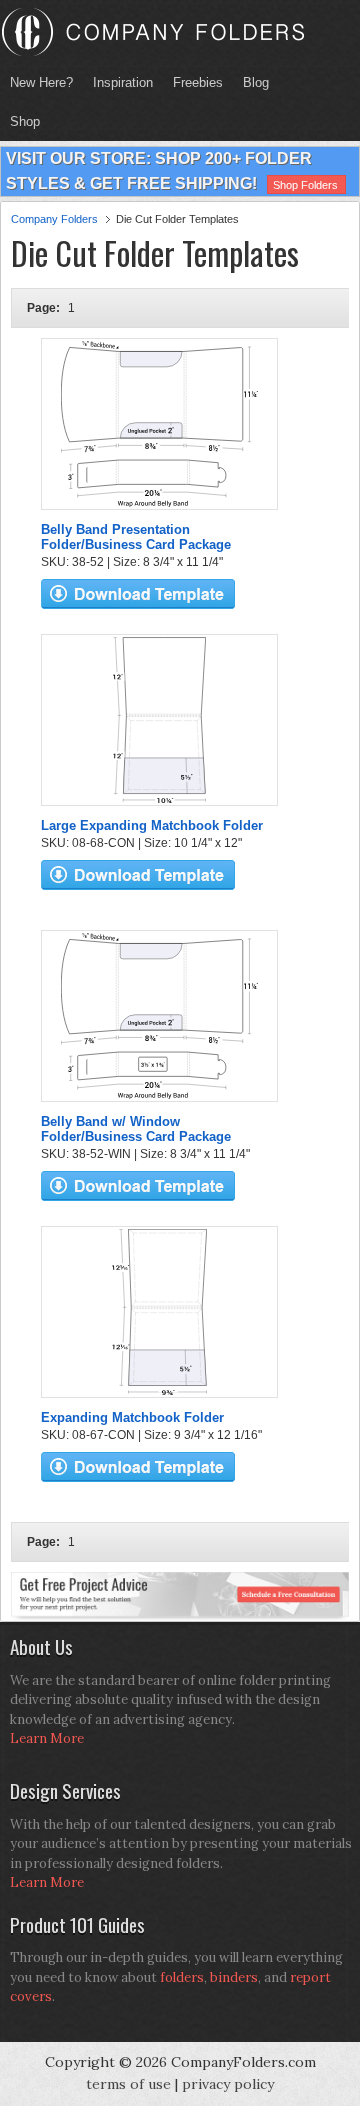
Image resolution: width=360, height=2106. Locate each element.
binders (234, 1977)
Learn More (47, 1738)
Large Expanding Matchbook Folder (152, 825)
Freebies (193, 82)
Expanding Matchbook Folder (132, 1417)
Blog (256, 82)
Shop (20, 121)
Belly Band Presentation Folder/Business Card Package (136, 537)
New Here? (41, 82)
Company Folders (54, 219)
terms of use (128, 2084)
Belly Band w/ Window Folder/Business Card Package (136, 1129)
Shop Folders (305, 185)
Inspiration (123, 82)
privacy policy (228, 2084)
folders (182, 1977)
